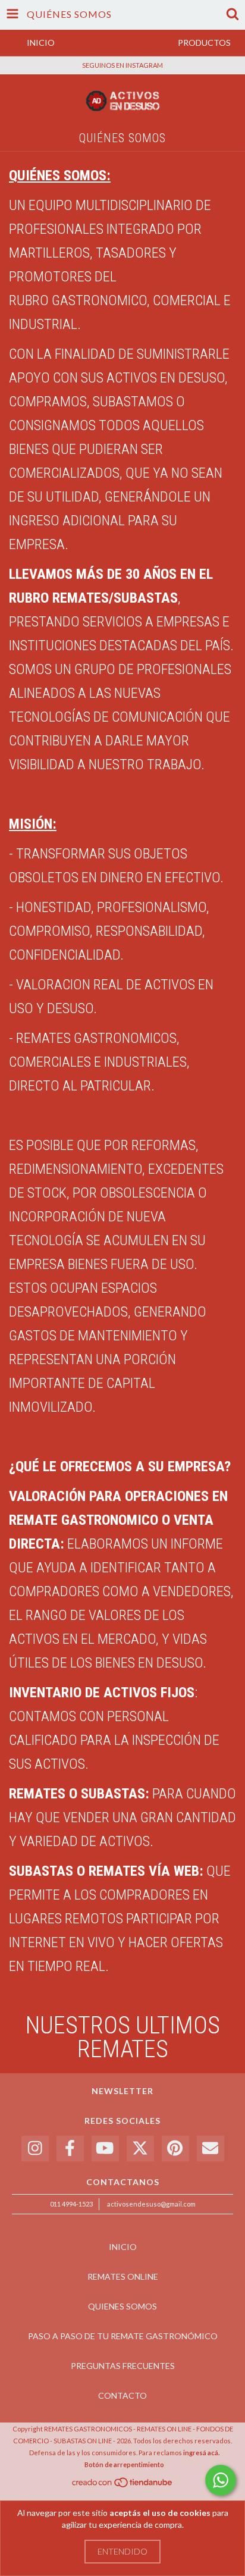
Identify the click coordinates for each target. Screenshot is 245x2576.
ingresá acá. (201, 2453)
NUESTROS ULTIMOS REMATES (123, 2037)
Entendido (122, 2551)
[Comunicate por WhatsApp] (221, 2480)
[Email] (211, 2149)
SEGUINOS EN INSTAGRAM (122, 65)
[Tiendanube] (123, 2485)
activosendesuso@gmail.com (151, 2204)
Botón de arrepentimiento (124, 2464)
